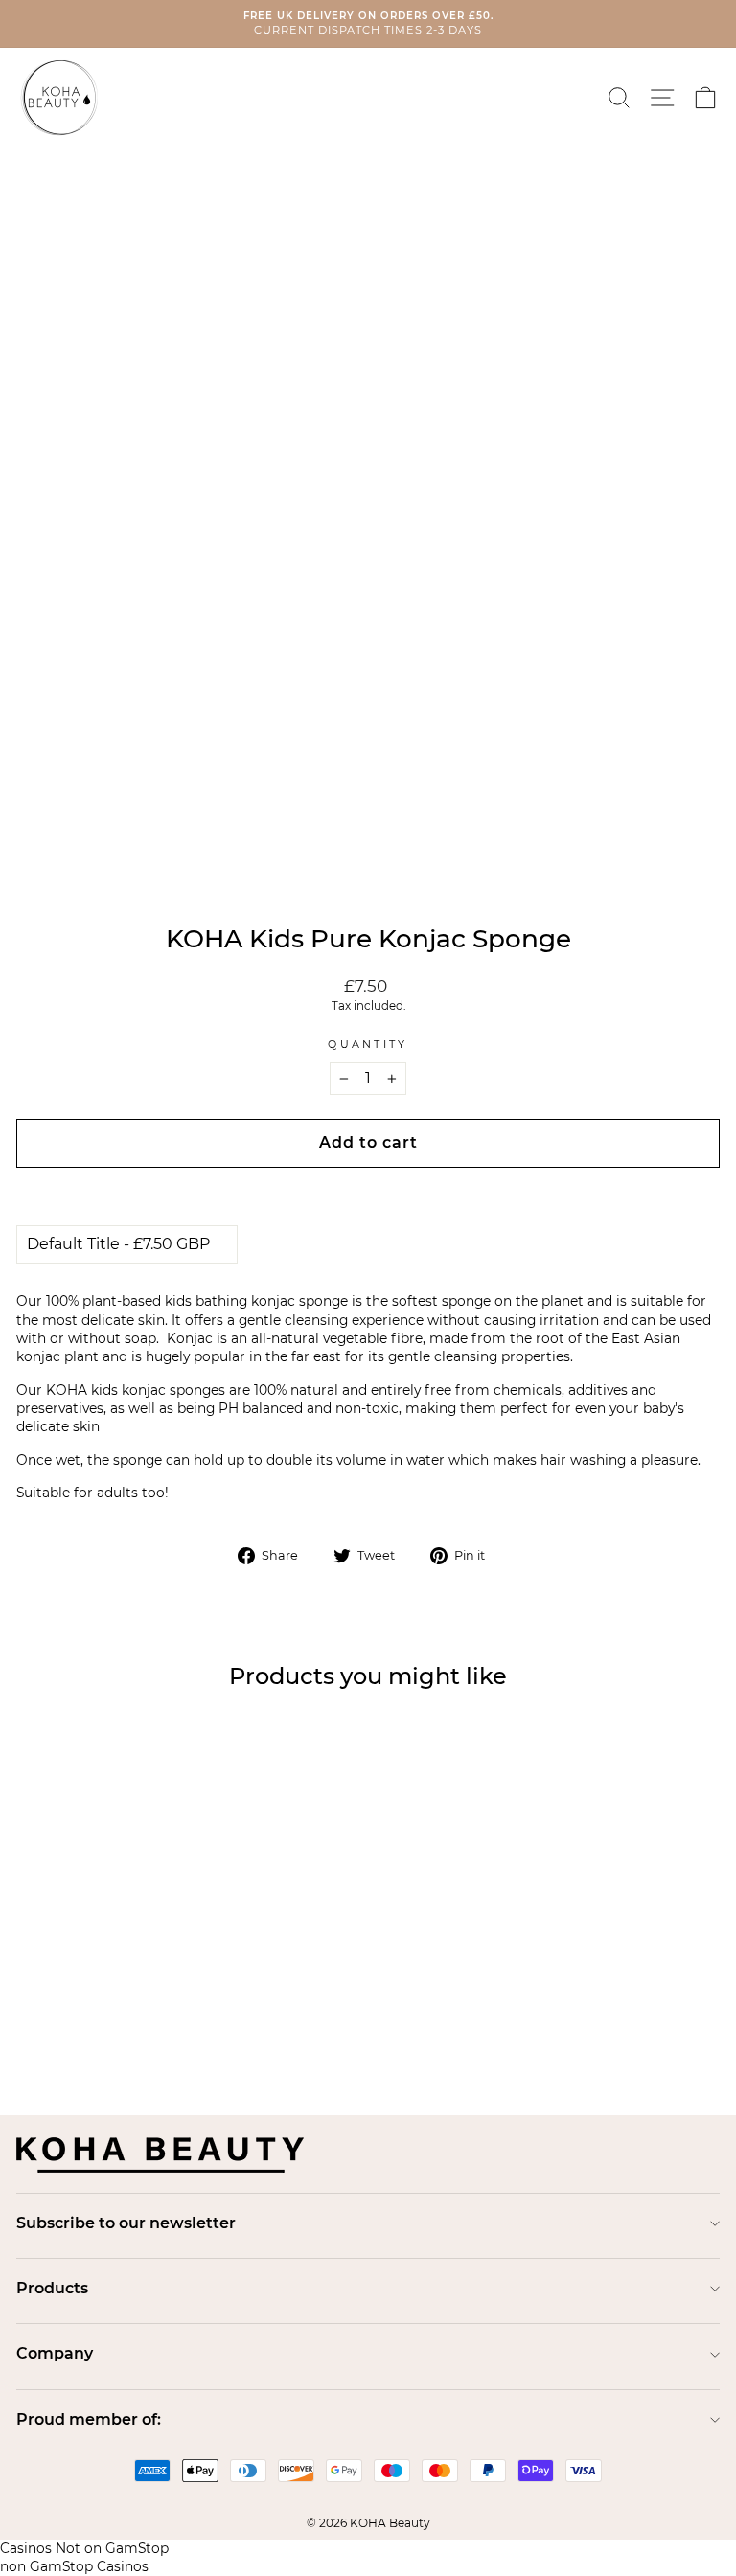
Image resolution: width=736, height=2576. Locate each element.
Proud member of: (89, 2419)
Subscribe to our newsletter (126, 2223)
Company (55, 2353)
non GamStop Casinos (74, 2566)
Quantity (368, 1044)
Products (52, 2288)
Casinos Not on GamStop (84, 2548)
